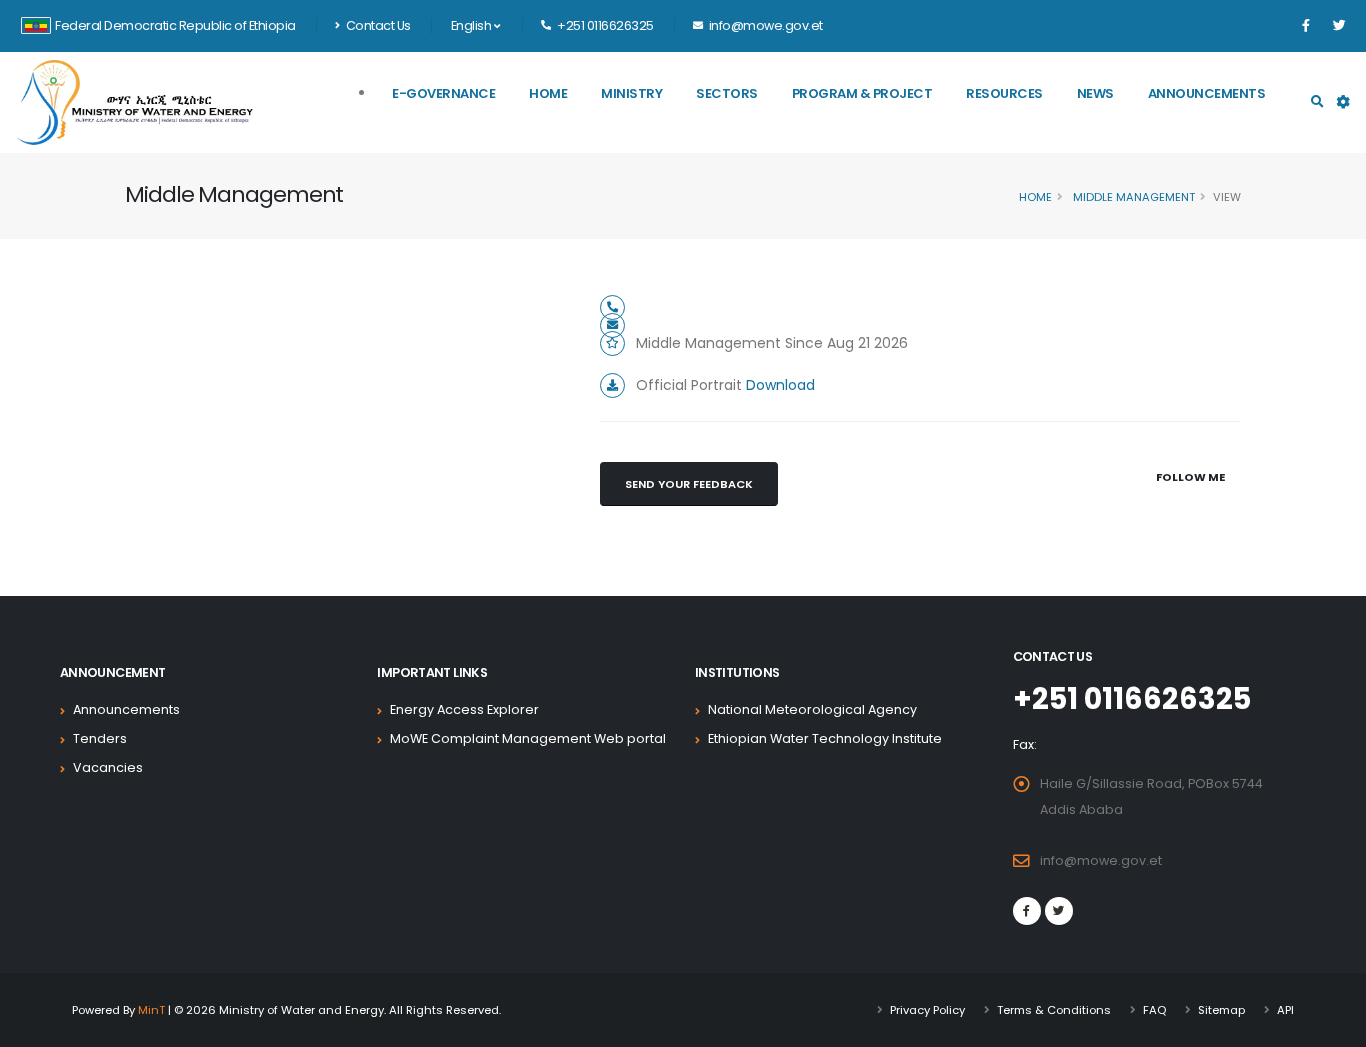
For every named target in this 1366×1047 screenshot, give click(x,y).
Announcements (1207, 93)
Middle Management (1132, 197)
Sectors (727, 93)
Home (548, 93)
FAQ (1154, 1010)
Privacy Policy (927, 1010)
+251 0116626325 (1132, 699)
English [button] (472, 25)
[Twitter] (1339, 26)
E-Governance (443, 93)
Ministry (631, 93)
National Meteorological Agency (812, 709)
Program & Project (862, 93)
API (1285, 1010)
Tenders (100, 738)
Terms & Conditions (1054, 1010)
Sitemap (1221, 1010)
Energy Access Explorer (464, 709)
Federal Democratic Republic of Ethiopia (175, 25)
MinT (151, 1010)
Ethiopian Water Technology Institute (825, 738)
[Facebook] (1306, 26)
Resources (1004, 93)
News (1095, 93)
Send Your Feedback (689, 484)
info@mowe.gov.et (1101, 860)
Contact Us (377, 25)
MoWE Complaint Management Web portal (528, 738)
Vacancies (108, 767)
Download (780, 385)
